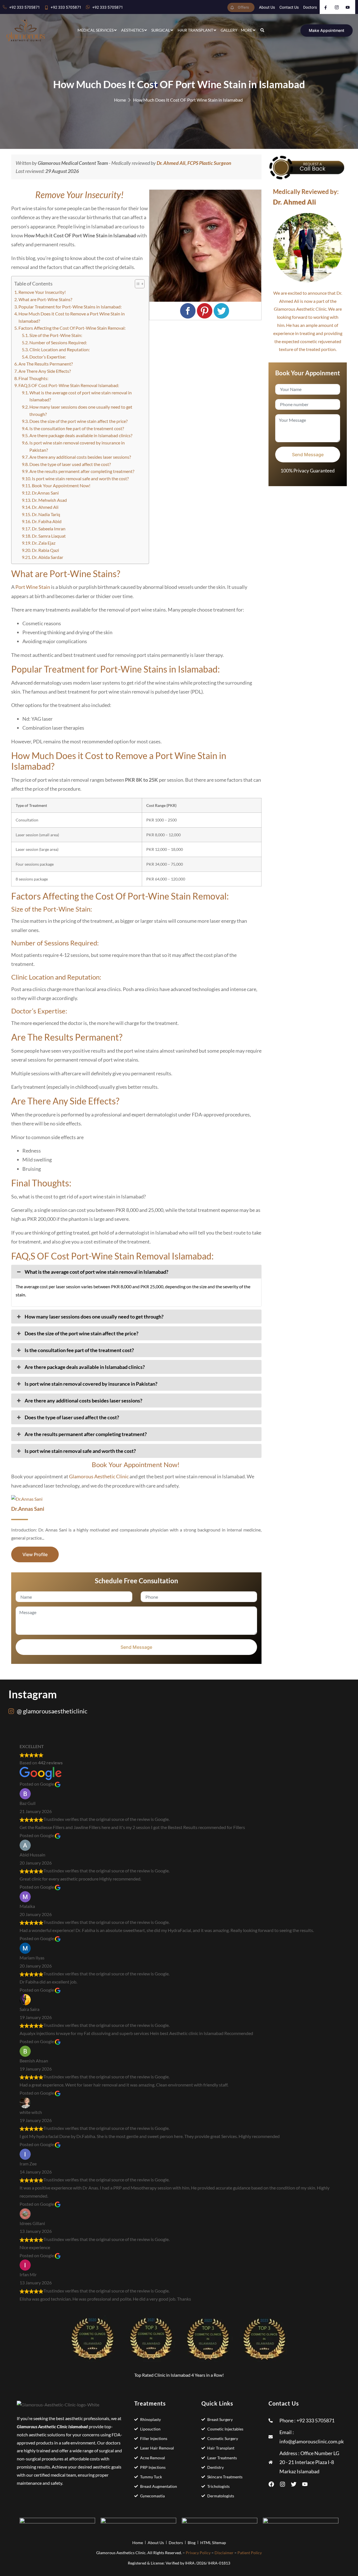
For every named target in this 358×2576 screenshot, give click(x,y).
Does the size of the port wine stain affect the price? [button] (82, 1333)
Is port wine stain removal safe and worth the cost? (80, 478)
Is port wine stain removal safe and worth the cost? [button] (80, 1451)
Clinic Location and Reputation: (60, 349)
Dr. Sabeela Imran (49, 529)
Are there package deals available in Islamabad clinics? (81, 435)
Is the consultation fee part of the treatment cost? (77, 428)
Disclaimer (224, 2553)
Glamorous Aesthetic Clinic (99, 1476)
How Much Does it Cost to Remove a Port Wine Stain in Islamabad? (72, 317)
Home (120, 100)
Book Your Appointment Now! (62, 485)
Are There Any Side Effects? (45, 371)
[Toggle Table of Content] (137, 284)
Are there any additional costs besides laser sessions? (80, 457)
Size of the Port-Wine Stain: (56, 335)
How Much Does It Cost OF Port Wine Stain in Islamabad (188, 100)
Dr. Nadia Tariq (46, 514)
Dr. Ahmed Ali (45, 507)
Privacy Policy (198, 2553)
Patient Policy (250, 2553)
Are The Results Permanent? (46, 364)
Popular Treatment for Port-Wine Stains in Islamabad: (70, 307)
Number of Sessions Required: (59, 342)
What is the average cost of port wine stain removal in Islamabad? (81, 396)
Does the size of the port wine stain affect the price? (78, 421)
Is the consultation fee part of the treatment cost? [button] (79, 1350)
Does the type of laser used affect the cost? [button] (72, 1417)
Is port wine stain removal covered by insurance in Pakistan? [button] (91, 1384)
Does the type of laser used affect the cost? (70, 464)
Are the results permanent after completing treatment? (82, 471)
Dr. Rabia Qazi (45, 550)
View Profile (35, 1554)
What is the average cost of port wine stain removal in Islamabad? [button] (96, 1272)
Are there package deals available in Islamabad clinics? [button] (85, 1367)
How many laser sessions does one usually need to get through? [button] (94, 1317)
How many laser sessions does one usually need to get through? (81, 410)
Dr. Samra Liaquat (49, 536)
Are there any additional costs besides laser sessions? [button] (83, 1401)
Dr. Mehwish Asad (49, 500)
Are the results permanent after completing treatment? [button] (86, 1434)
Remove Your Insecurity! (43, 292)
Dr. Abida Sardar (48, 557)
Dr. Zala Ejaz (44, 543)
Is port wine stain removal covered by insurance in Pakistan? (77, 446)
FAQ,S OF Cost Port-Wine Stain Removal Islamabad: (69, 385)
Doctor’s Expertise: (48, 357)
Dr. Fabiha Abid (47, 521)
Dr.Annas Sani (45, 493)
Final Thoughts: (33, 378)
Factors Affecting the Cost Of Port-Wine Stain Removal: (72, 328)
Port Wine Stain (33, 587)
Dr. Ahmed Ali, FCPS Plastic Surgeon (194, 163)
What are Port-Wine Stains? (45, 299)
